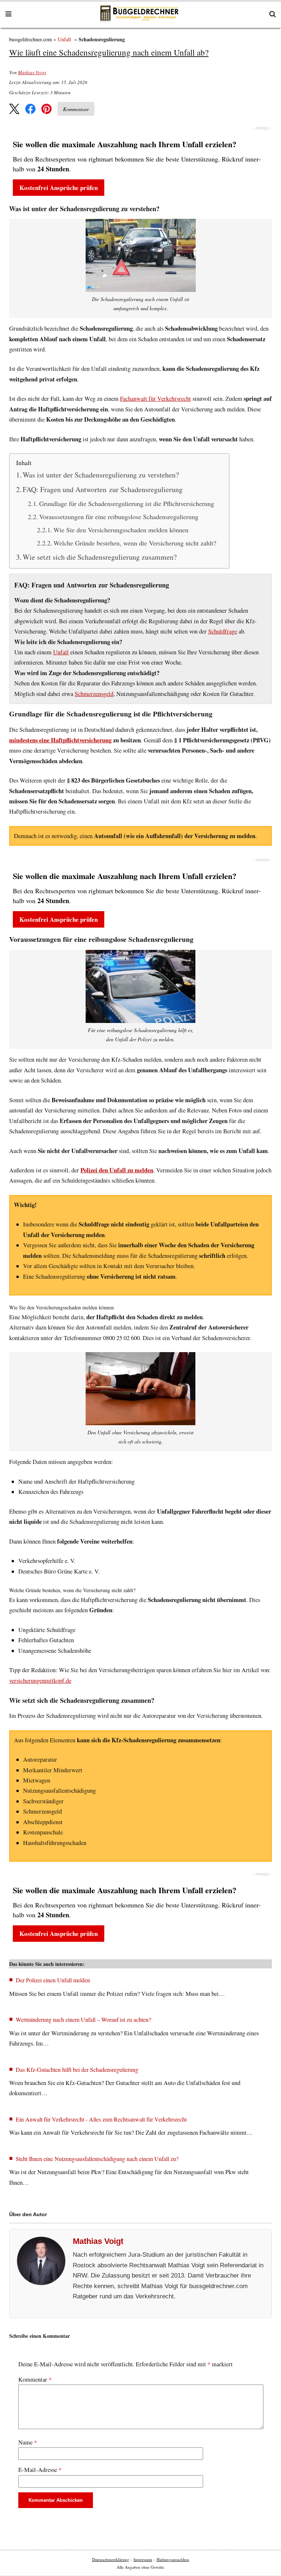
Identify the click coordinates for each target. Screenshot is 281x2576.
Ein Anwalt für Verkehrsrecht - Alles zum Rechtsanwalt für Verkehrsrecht (101, 2119)
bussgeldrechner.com (31, 39)
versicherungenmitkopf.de (40, 1681)
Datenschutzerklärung (111, 2559)
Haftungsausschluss (173, 2559)
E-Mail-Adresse (40, 2470)
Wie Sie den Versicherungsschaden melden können (121, 530)
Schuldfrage (223, 631)
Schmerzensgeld (94, 694)
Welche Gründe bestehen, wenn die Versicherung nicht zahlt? (135, 543)
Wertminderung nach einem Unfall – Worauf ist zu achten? (83, 2019)
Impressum (143, 2559)
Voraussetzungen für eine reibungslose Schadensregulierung (119, 517)
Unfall (64, 39)
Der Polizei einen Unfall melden (53, 1980)
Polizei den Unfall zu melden (117, 1170)
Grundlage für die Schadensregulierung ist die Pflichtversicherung (127, 503)
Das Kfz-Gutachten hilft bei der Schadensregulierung (77, 2069)
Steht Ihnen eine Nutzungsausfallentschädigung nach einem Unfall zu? (97, 2159)
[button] (14, 109)
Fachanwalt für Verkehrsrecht (156, 399)
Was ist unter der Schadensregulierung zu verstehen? (101, 475)
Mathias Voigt (32, 72)
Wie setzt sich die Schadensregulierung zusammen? (100, 557)
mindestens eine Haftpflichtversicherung (60, 740)
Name (28, 2442)
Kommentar (35, 2379)
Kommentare (76, 109)
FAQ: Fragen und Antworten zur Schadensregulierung (103, 489)
